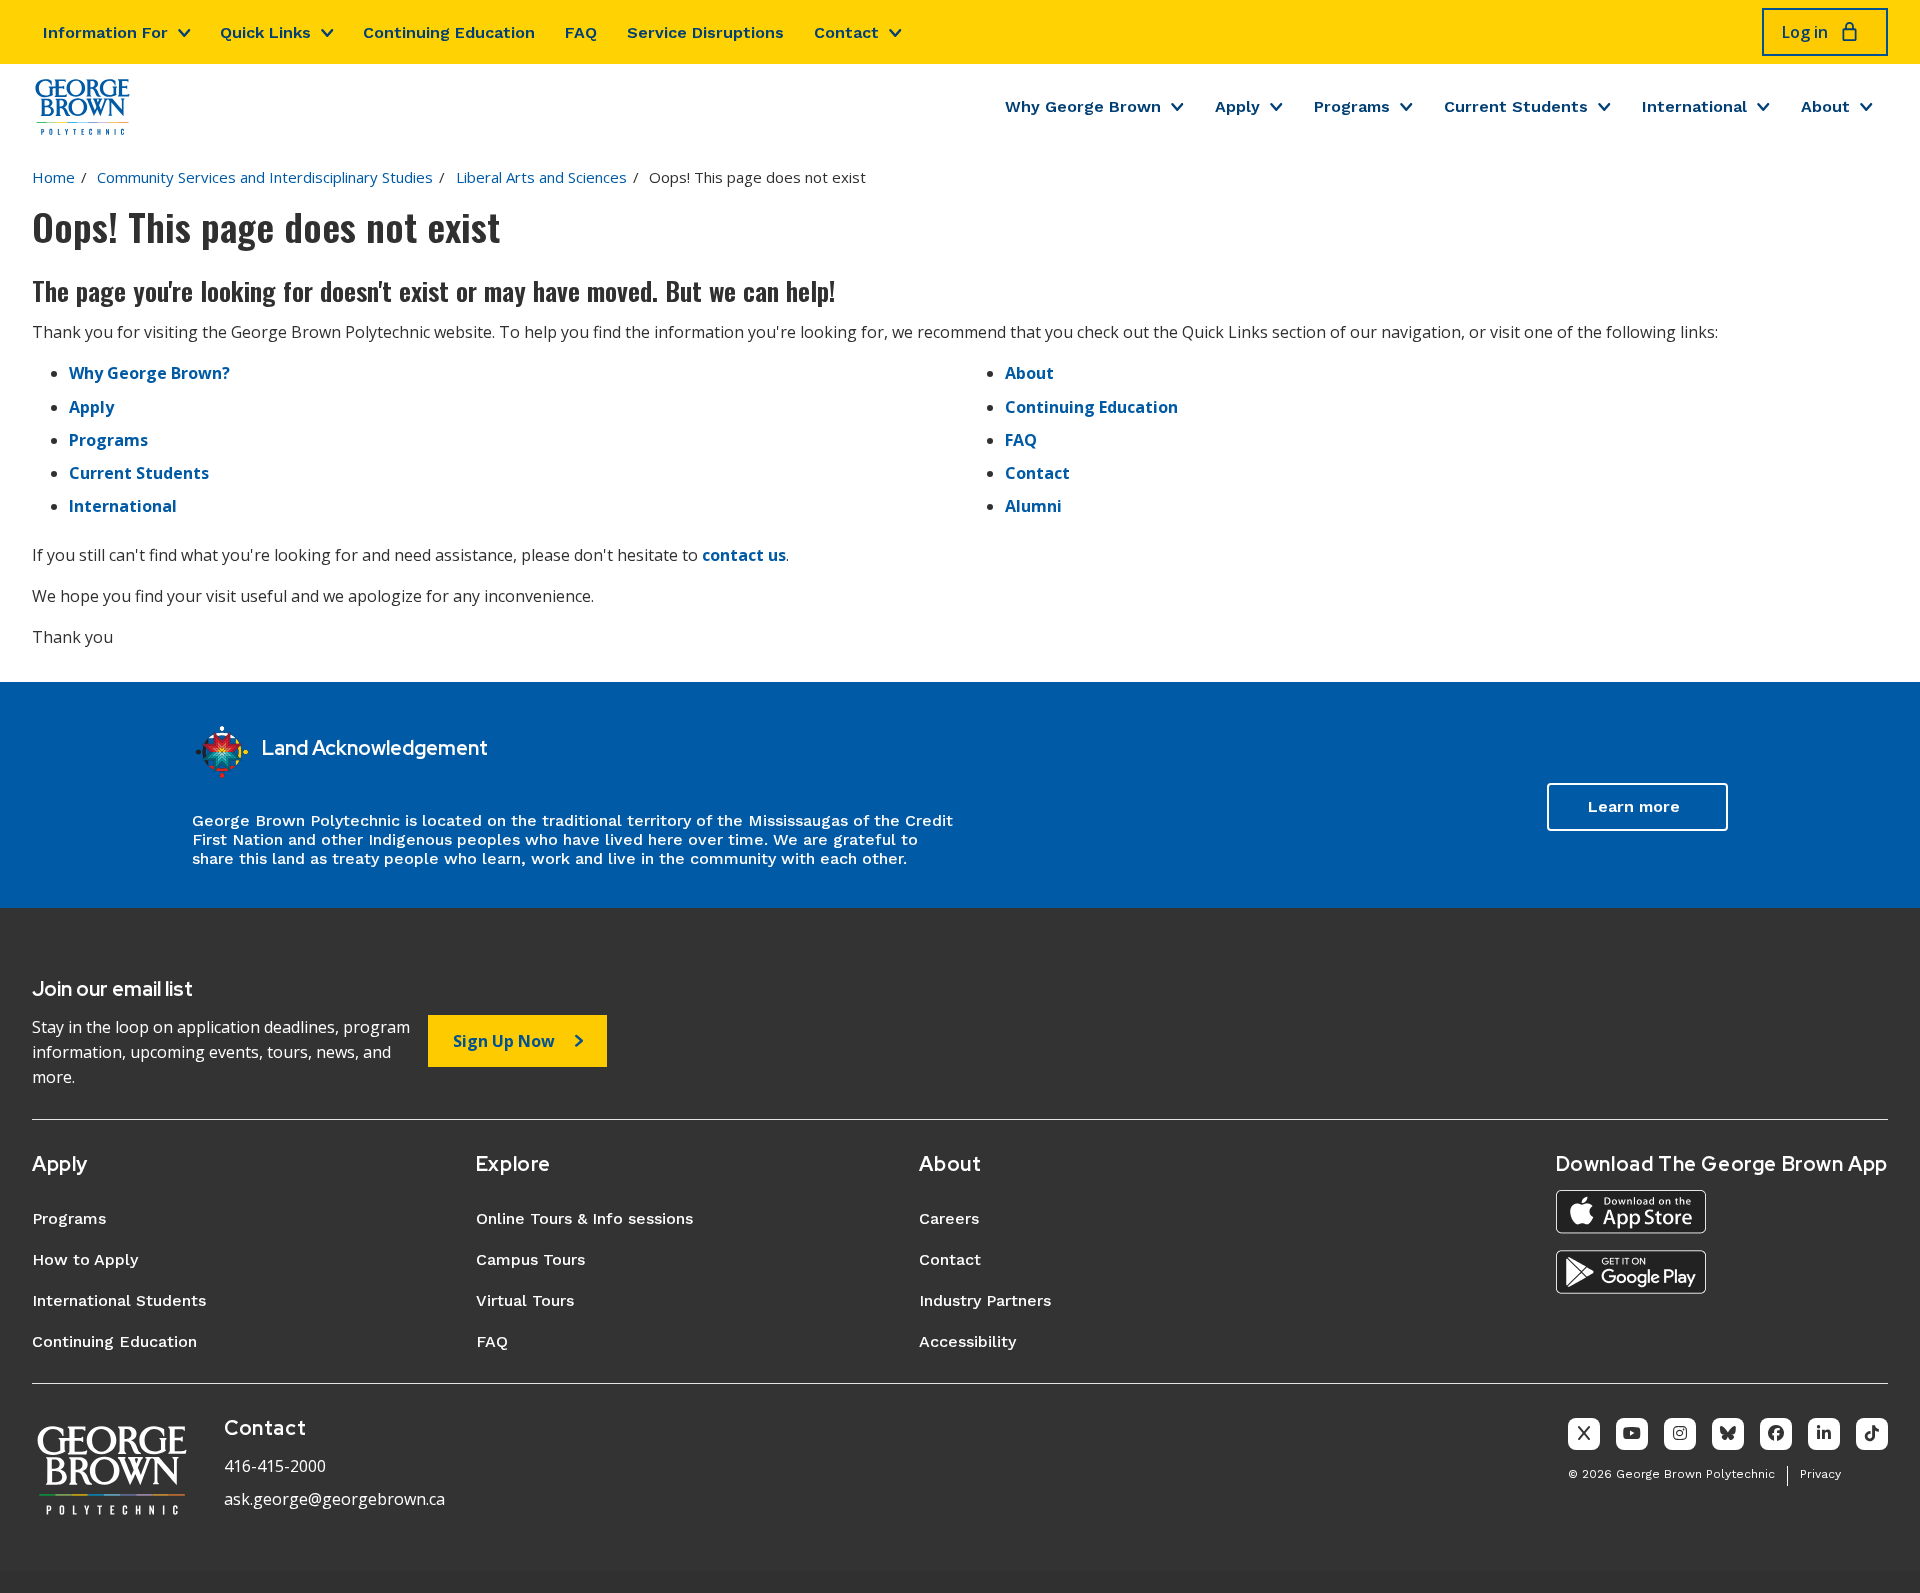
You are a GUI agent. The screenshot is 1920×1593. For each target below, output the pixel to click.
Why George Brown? (149, 373)
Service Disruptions (705, 32)
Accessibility (967, 1341)
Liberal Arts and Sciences (541, 177)
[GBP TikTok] (1872, 1434)
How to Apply (85, 1259)
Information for (105, 32)
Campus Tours (530, 1259)
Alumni (1033, 506)
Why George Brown (1083, 106)
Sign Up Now (504, 1041)
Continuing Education (449, 32)
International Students (119, 1300)
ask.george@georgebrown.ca (334, 1499)
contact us (744, 555)
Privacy (1820, 1474)
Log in (1805, 32)
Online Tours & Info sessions (584, 1218)
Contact (846, 32)
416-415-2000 (275, 1466)
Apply (1237, 106)
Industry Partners (985, 1300)
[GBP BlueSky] (1728, 1434)
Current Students (1516, 106)
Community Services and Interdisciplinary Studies (265, 177)
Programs (1352, 106)
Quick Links (265, 32)
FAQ (581, 32)
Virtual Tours (525, 1300)
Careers (949, 1218)
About (1825, 106)
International (1694, 106)
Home (53, 177)
